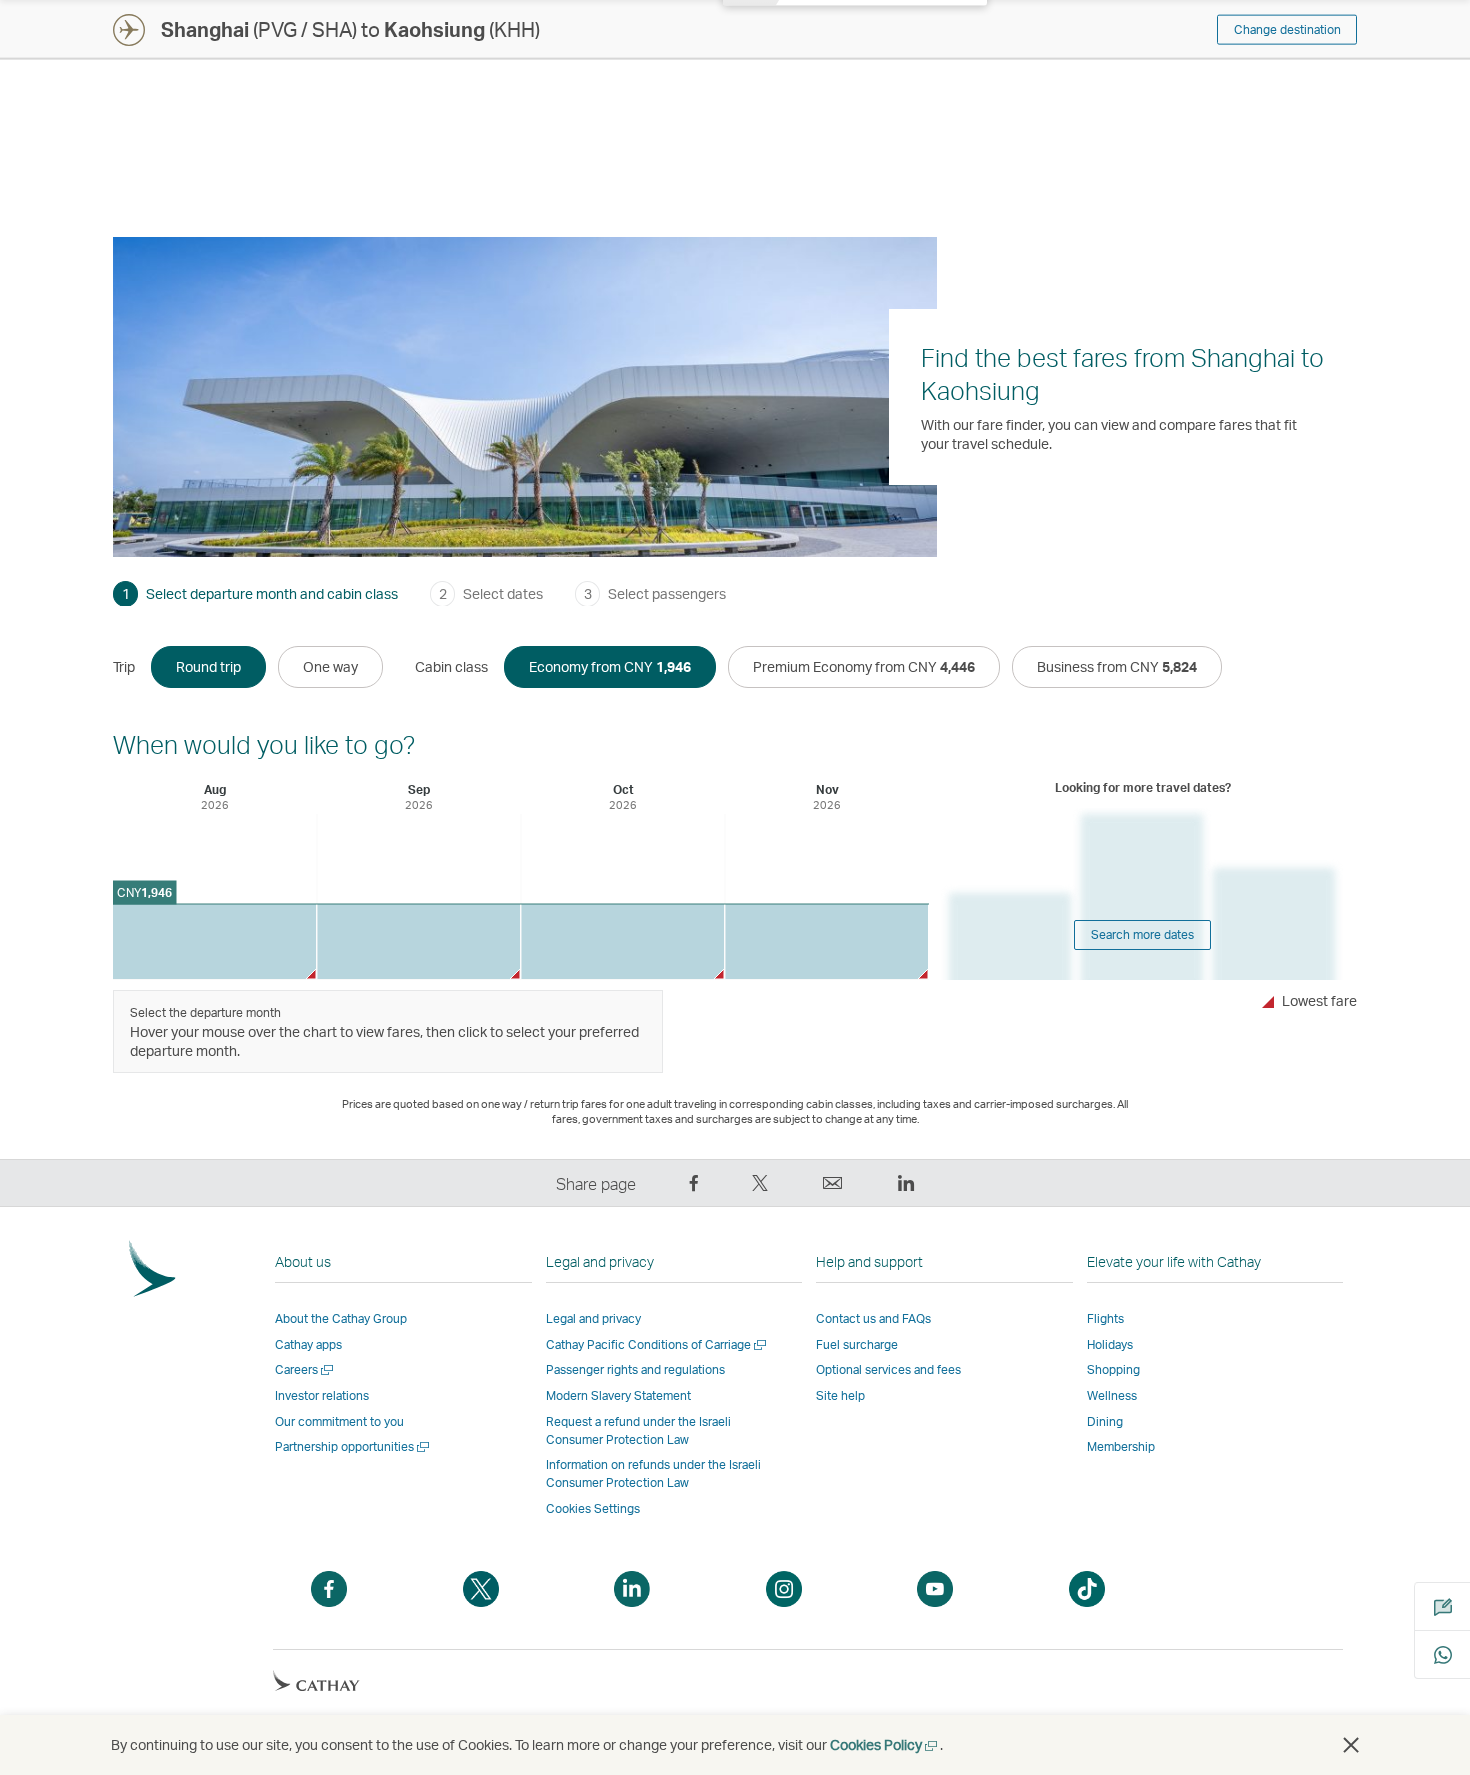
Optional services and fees (888, 1369)
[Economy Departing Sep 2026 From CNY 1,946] (418, 941)
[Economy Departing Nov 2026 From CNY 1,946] (826, 941)
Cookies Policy (885, 1744)
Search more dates (1142, 934)
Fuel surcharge (857, 1344)
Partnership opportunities (353, 1446)
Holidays (1110, 1344)
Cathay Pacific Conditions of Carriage (657, 1344)
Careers (305, 1369)
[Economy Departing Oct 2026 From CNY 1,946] (622, 941)
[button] (1351, 1745)
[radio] (208, 667)
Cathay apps (308, 1344)
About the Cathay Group (341, 1318)
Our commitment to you (339, 1421)
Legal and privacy (593, 1318)
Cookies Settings (593, 1509)
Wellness (1112, 1395)
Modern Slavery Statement (618, 1395)
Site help (840, 1395)
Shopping (1113, 1369)
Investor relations (322, 1395)
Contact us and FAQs (873, 1318)
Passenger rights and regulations (635, 1369)
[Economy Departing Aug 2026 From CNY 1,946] (214, 941)
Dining (1105, 1421)
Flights (1105, 1318)
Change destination (1287, 29)
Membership (1121, 1446)
